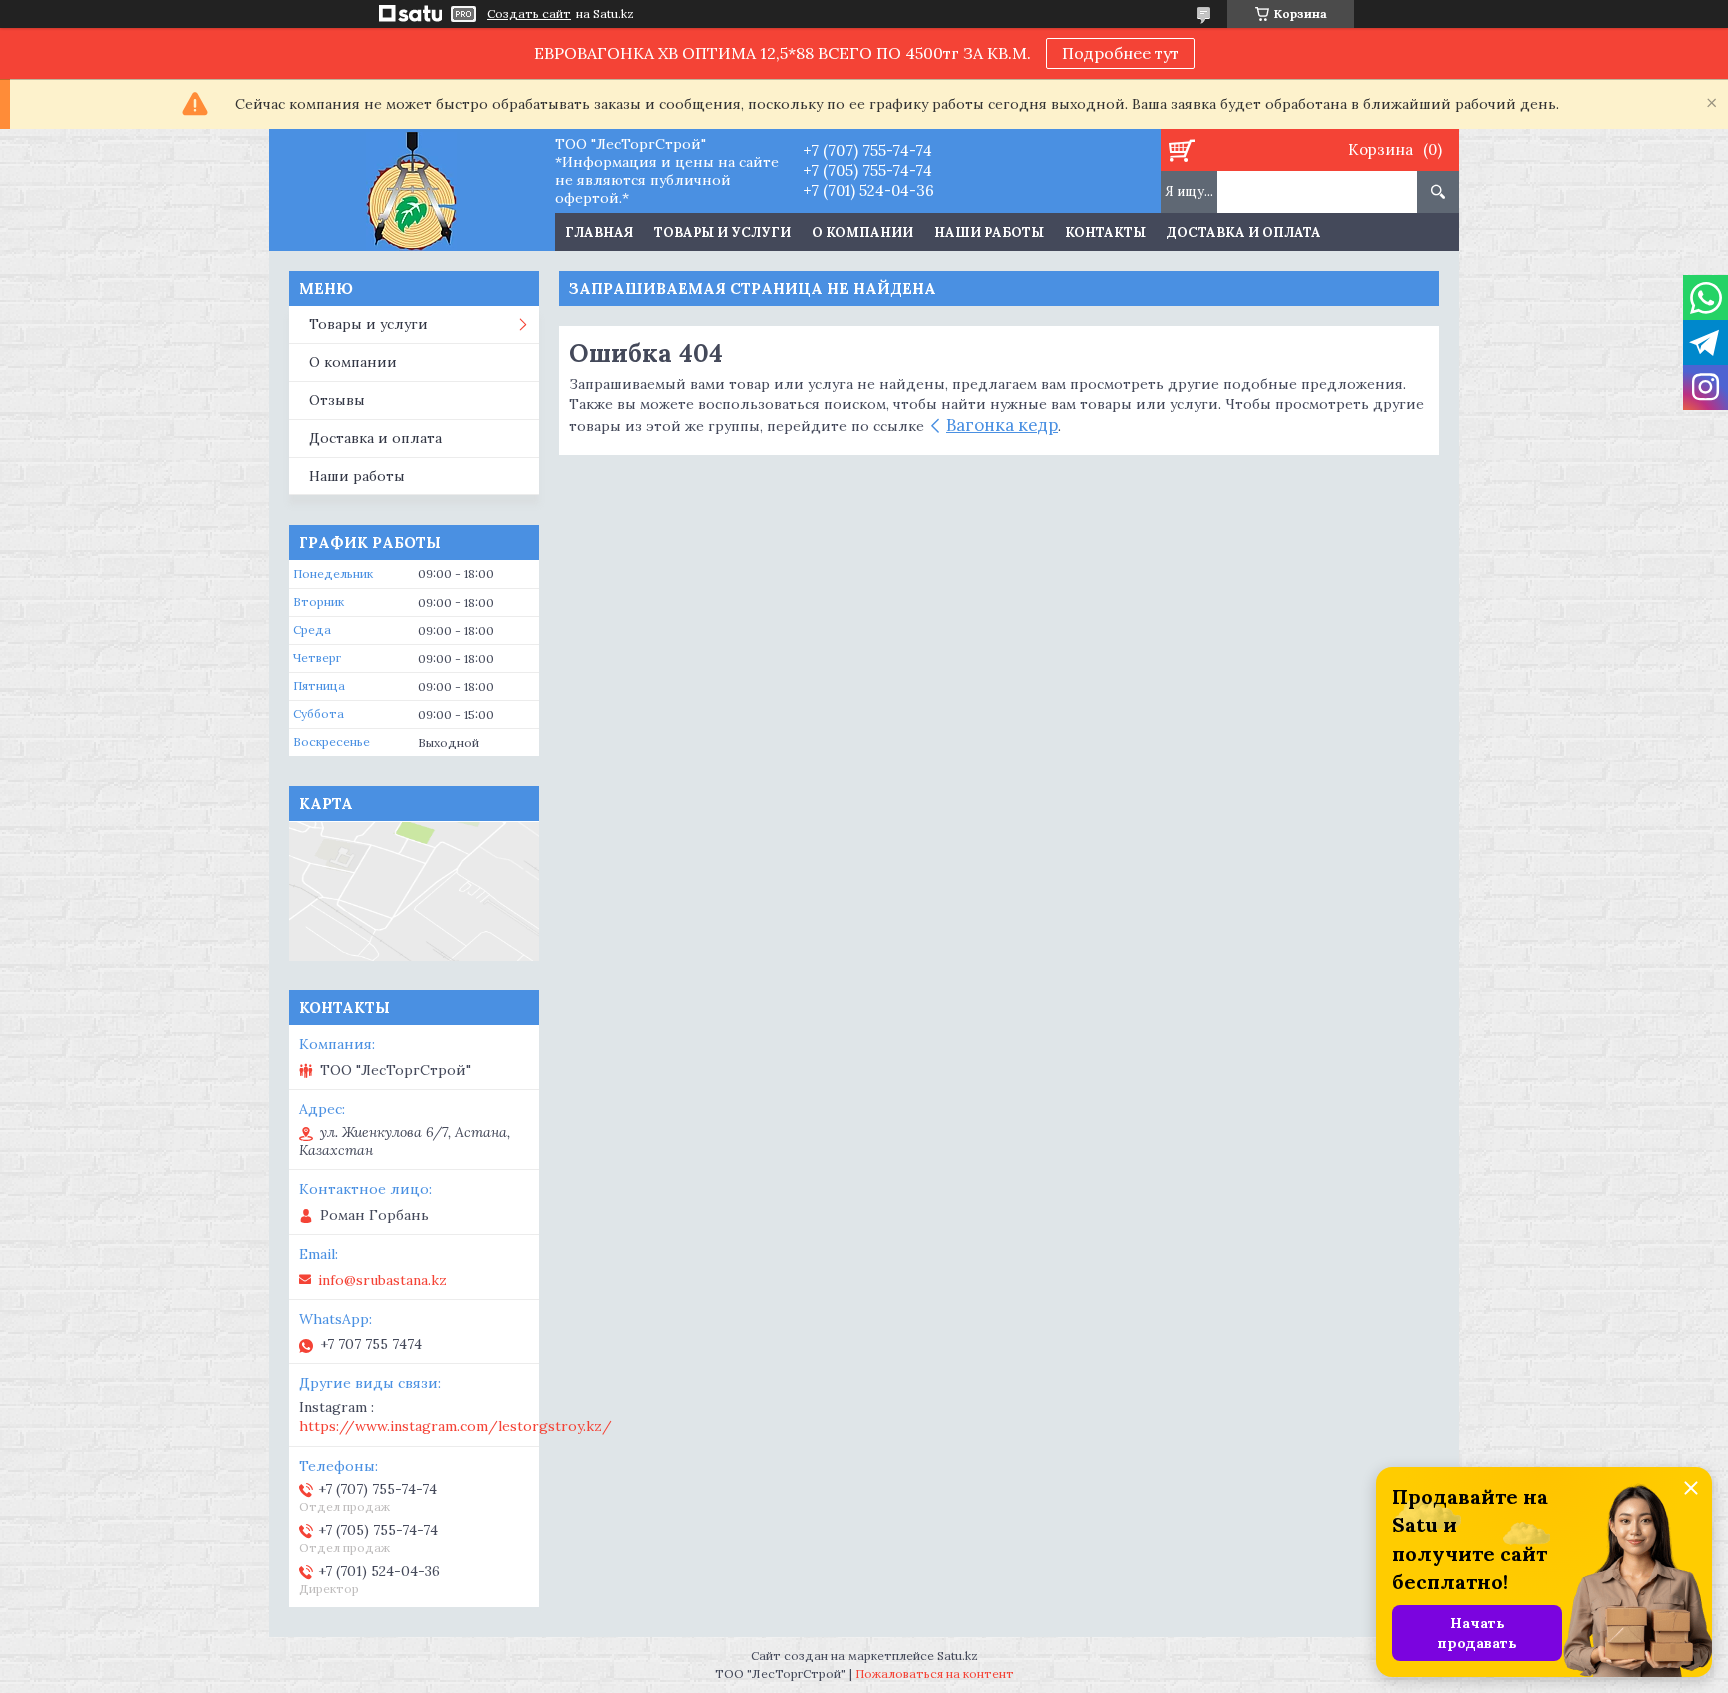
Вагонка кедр (1002, 425)
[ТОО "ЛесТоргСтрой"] (411, 190)
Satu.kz (957, 1655)
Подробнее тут (1120, 53)
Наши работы (989, 232)
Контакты (1105, 232)
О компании (862, 232)
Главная (599, 232)
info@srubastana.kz (382, 1280)
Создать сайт (529, 14)
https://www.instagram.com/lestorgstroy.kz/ (455, 1426)
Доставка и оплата (1244, 232)
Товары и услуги (722, 232)
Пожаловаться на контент (934, 1673)
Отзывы (337, 400)
